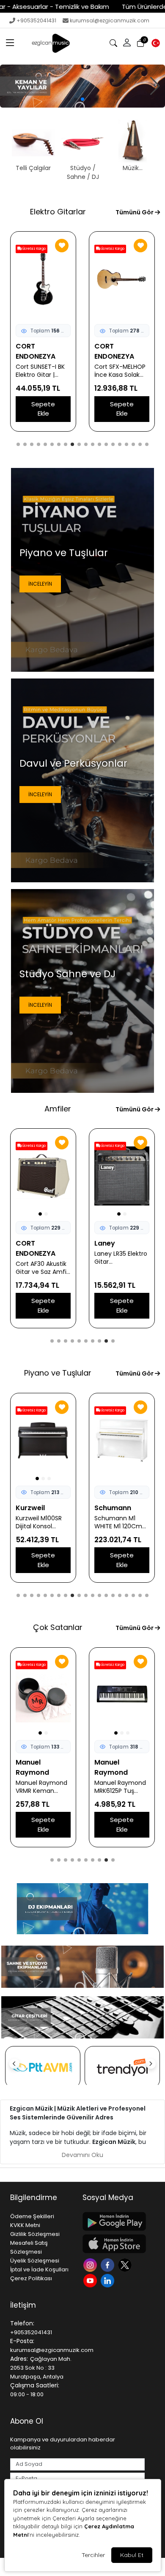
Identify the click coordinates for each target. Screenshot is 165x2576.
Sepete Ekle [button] (43, 409)
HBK (22, 1508)
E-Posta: (22, 2341)
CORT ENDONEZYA (114, 351)
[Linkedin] (109, 2280)
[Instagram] (91, 2264)
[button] (10, 43)
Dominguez (114, 1762)
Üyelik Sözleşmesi (35, 2261)
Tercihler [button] (93, 2555)
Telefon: (22, 2323)
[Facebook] (109, 2264)
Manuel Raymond (32, 1767)
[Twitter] (126, 2264)
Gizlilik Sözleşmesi (35, 2234)
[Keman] (82, 86)
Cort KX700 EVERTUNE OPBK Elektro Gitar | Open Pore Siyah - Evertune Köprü (121, 371)
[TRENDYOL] (43, 2067)
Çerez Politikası (31, 2278)
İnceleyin (40, 584)
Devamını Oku (82, 2155)
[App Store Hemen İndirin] (114, 2244)
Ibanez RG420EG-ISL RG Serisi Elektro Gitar (43, 361)
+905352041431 (36, 20)
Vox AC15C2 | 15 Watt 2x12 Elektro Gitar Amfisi (40, 1258)
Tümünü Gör (135, 212)
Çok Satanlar (58, 1627)
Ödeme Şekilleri (32, 2216)
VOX (23, 1243)
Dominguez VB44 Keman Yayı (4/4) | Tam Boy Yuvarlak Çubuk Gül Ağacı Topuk (121, 1777)
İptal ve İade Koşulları (39, 2269)
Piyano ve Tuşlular (58, 1373)
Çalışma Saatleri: (35, 2385)
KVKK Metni (25, 2225)
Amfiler (58, 1109)
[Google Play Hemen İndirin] (114, 2221)
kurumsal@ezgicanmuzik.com (110, 20)
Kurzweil (109, 1508)
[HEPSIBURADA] (122, 2067)
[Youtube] (91, 2280)
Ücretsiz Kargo (34, 249)
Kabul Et (132, 2555)
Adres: (19, 2359)
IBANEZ (27, 346)
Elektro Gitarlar (58, 212)
